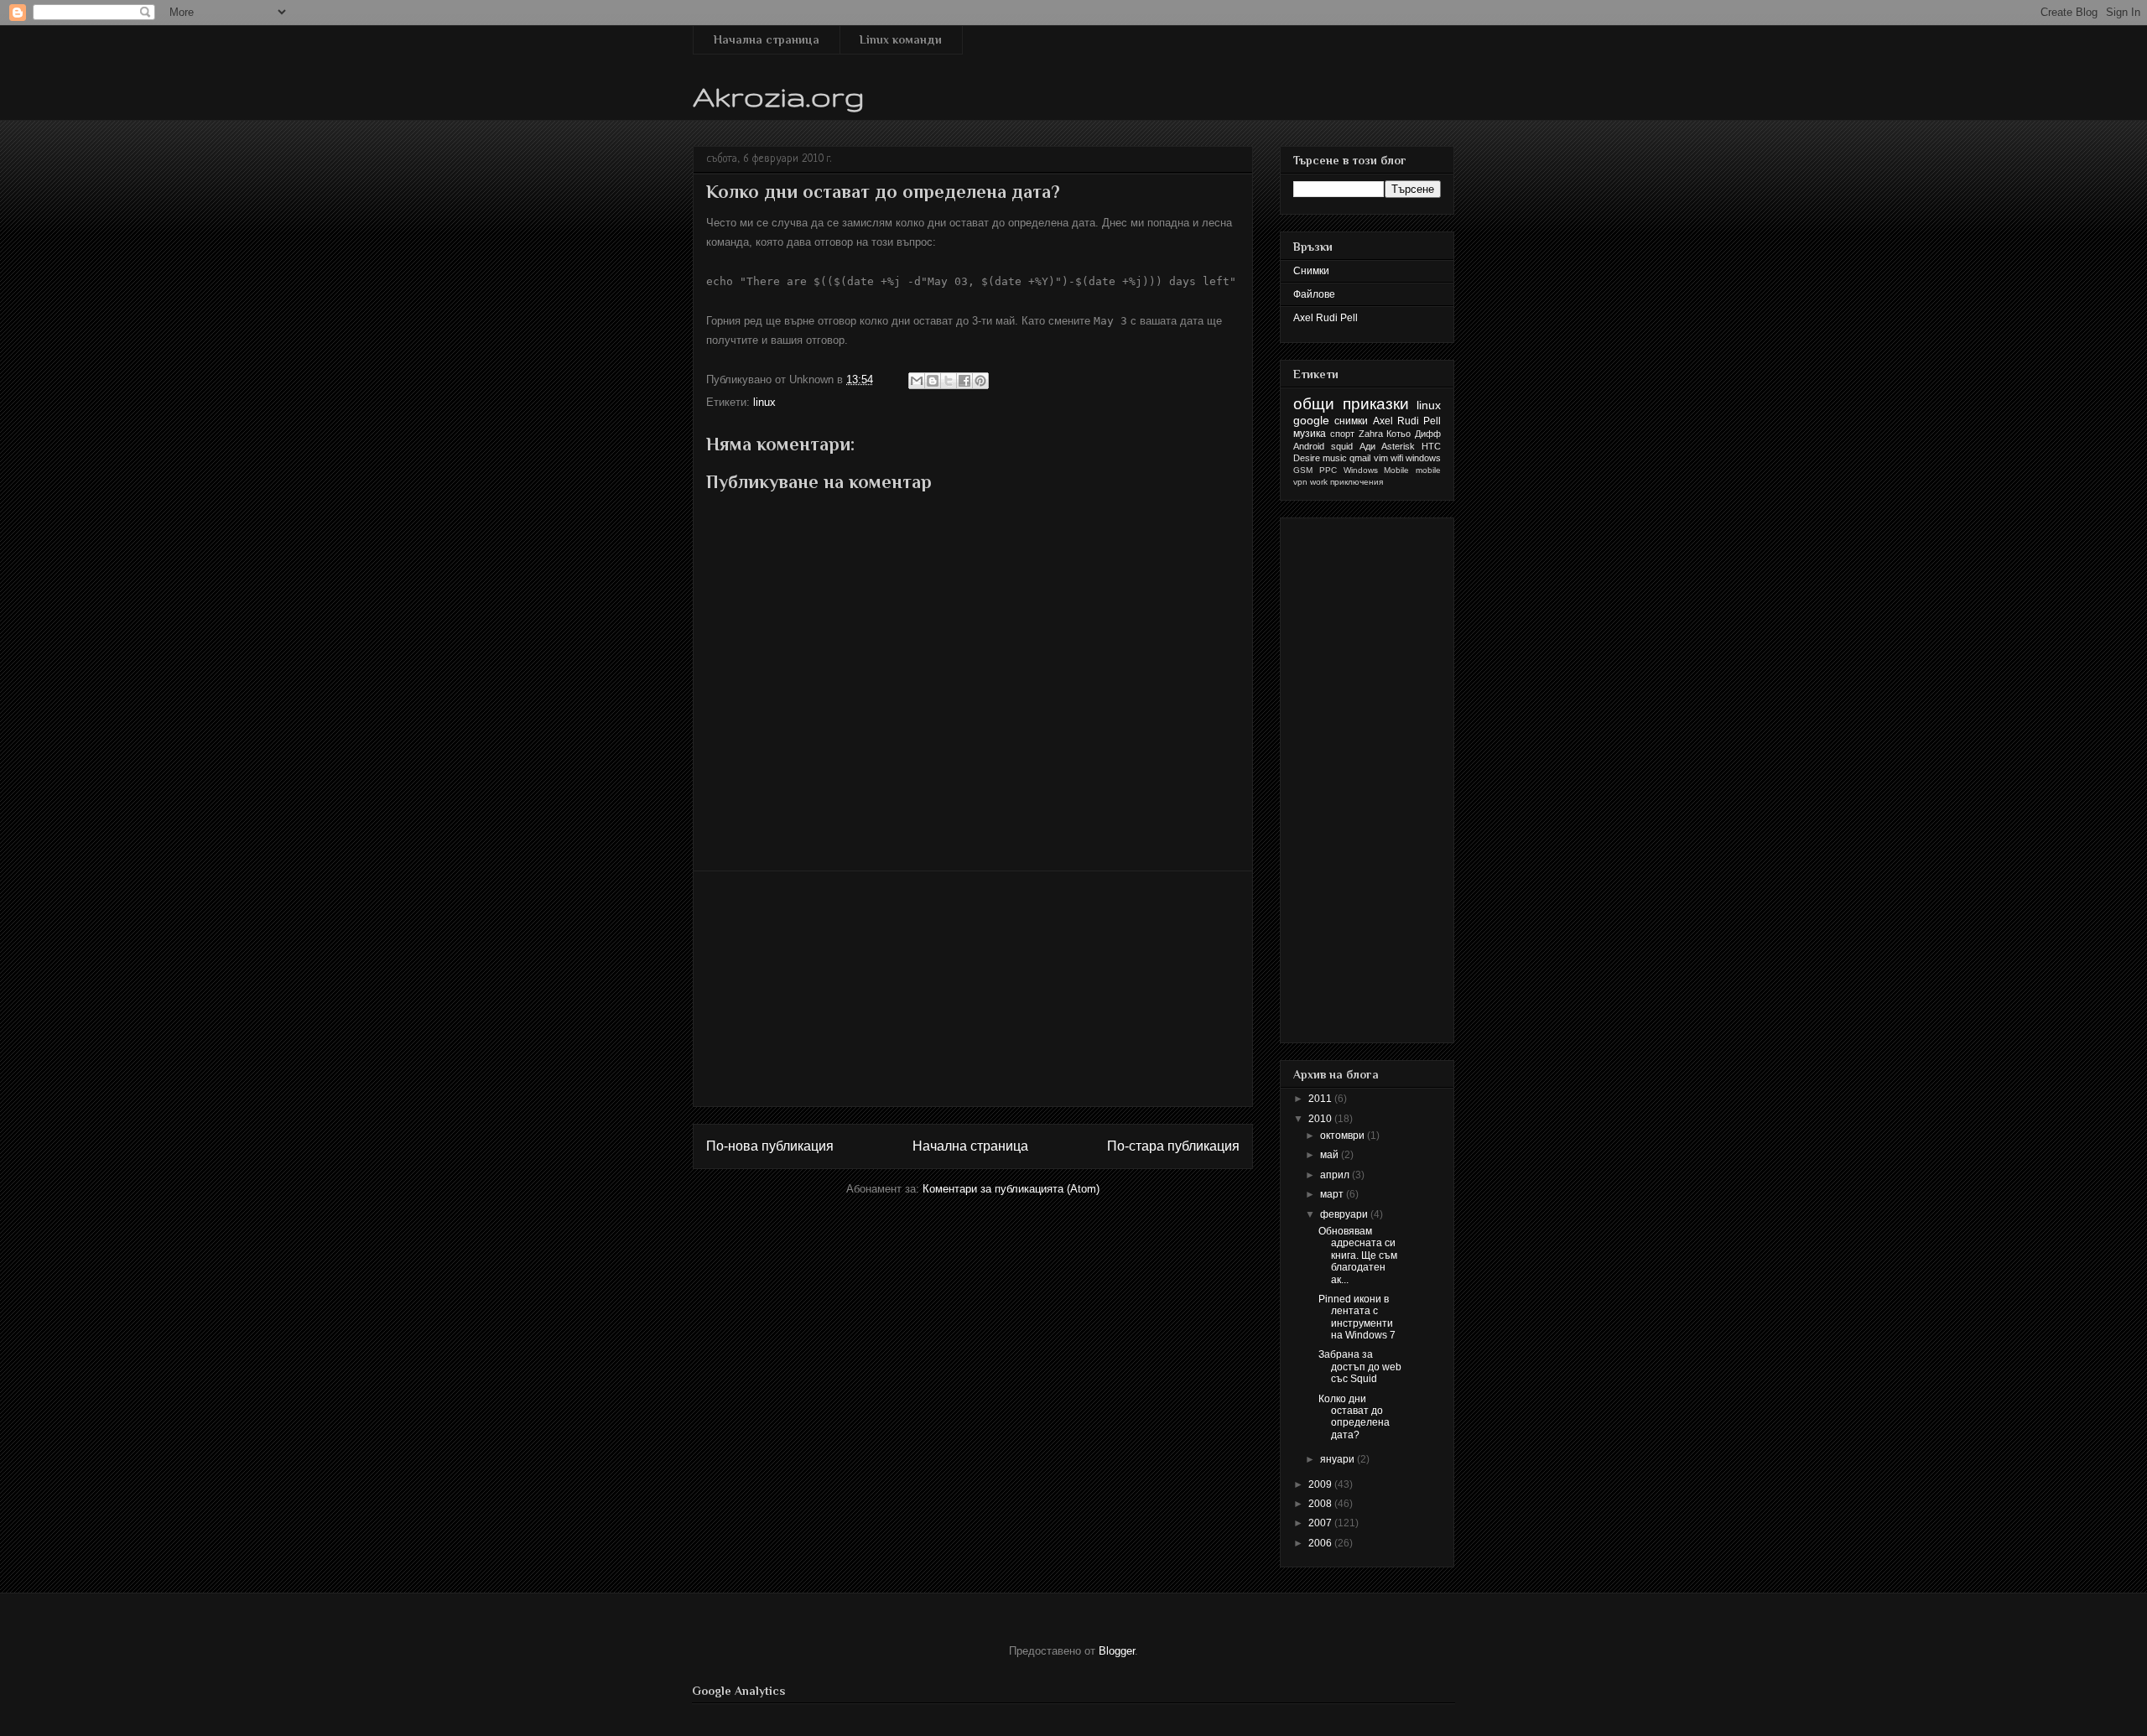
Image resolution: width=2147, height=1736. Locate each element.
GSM (1303, 470)
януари (1339, 1459)
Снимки (1311, 271)
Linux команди (901, 39)
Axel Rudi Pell (1326, 318)
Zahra (1371, 434)
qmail (1360, 458)
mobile (1428, 470)
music (1335, 458)
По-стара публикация (1173, 1146)
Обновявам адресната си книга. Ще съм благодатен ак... (1358, 1255)
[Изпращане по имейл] (917, 381)
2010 (1321, 1119)
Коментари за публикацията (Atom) (1011, 1189)
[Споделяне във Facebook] (964, 381)
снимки (1351, 421)
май (1331, 1155)
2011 (1321, 1099)
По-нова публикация (770, 1146)
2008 (1321, 1504)
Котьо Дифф (1414, 434)
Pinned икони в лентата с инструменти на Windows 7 (1357, 1317)
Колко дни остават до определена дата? (1354, 1417)
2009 (1321, 1484)
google (1311, 420)
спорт (1342, 434)
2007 (1321, 1523)
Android (1309, 446)
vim (1381, 458)
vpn (1300, 482)
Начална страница (767, 39)
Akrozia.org (779, 96)
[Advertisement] (973, 989)
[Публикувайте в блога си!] (933, 381)
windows (1423, 458)
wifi (1397, 458)
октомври (1344, 1136)
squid (1342, 446)
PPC (1328, 470)
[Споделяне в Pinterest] (980, 381)
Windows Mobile (1377, 470)
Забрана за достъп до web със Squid (1360, 1367)
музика (1310, 434)
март (1333, 1194)
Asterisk (1398, 446)
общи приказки (1351, 404)
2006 (1321, 1543)
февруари (1345, 1214)
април (1336, 1175)
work (1319, 482)
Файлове (1314, 294)
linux (764, 402)
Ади (1367, 446)
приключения (1357, 482)
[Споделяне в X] (949, 381)
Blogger (1117, 1651)
